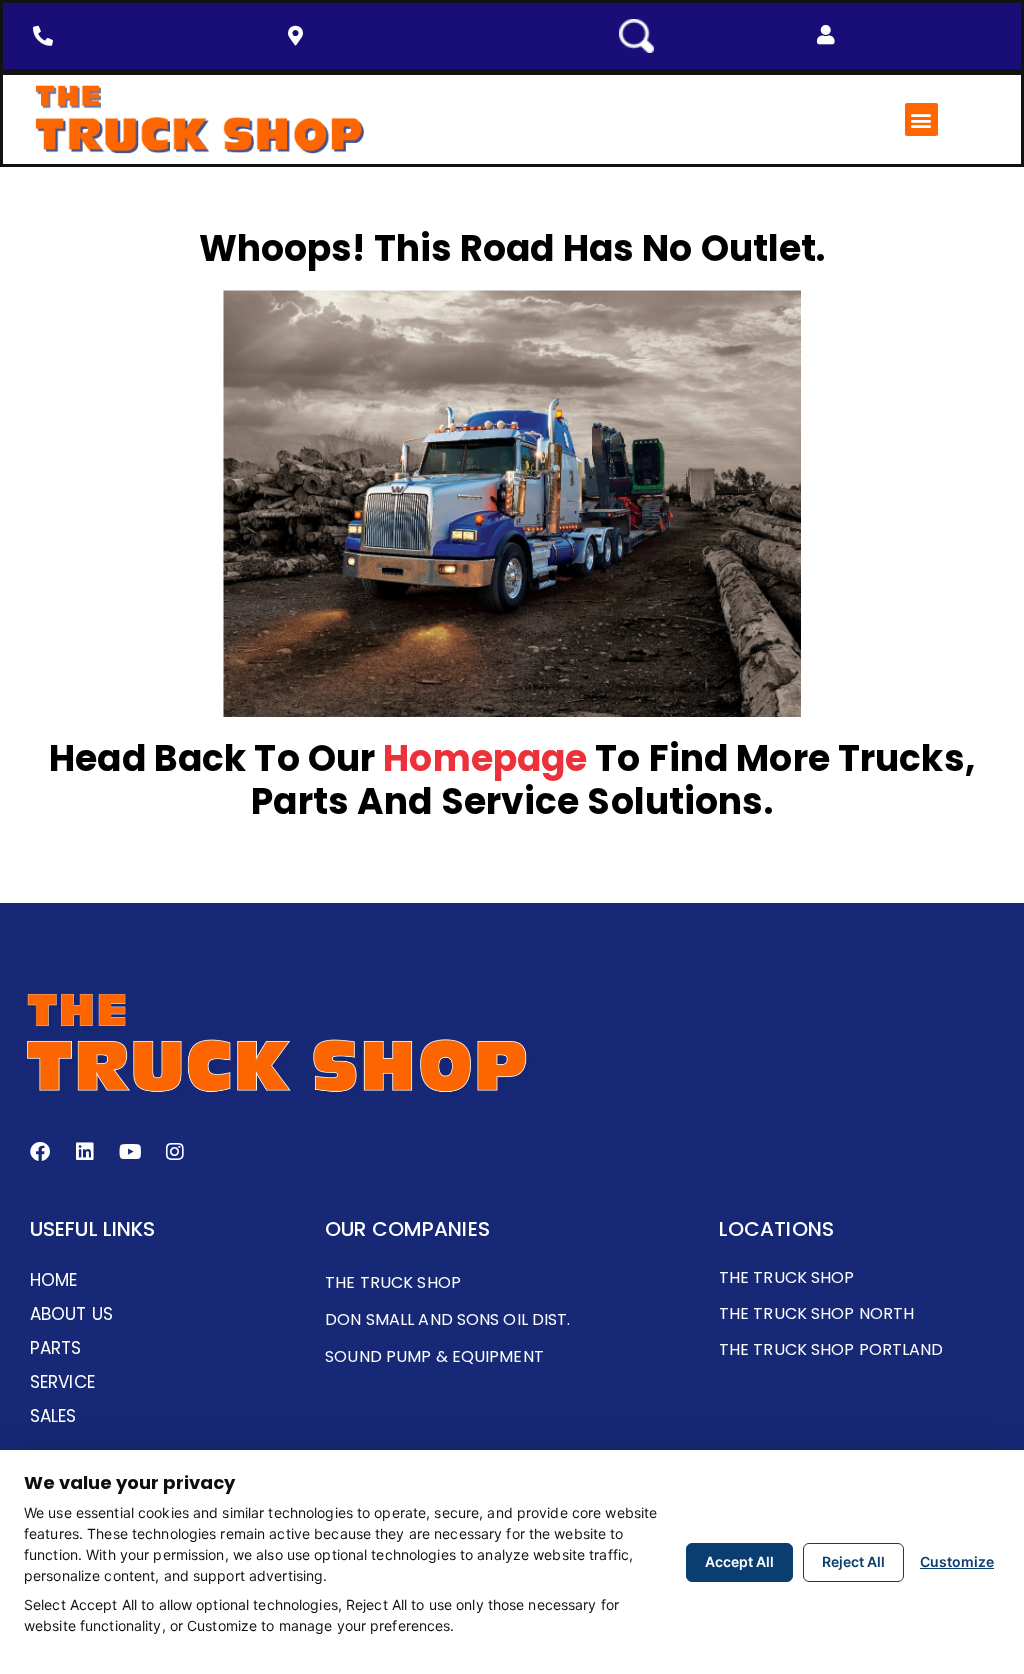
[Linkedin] (85, 1152)
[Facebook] (40, 1152)
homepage (485, 758)
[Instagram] (175, 1152)
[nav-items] (48, 36)
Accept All (739, 1561)
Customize (957, 1561)
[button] (826, 35)
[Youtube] (130, 1152)
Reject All (853, 1561)
